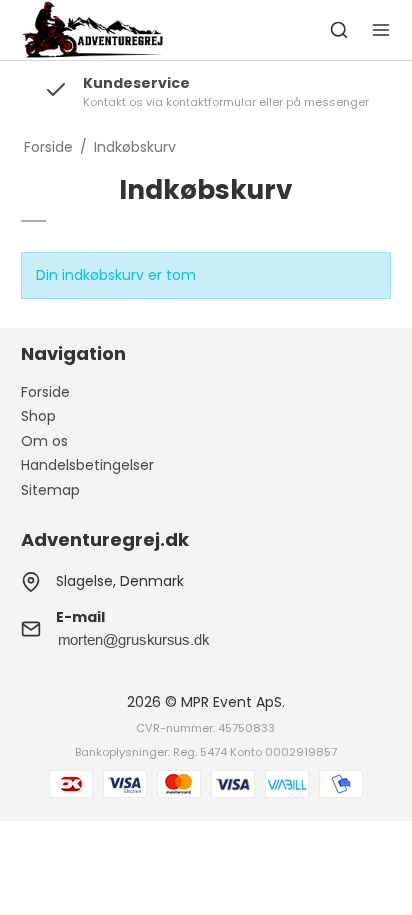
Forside (45, 392)
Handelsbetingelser (87, 465)
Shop (38, 416)
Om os (44, 441)
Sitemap (50, 490)
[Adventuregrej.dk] (92, 30)
